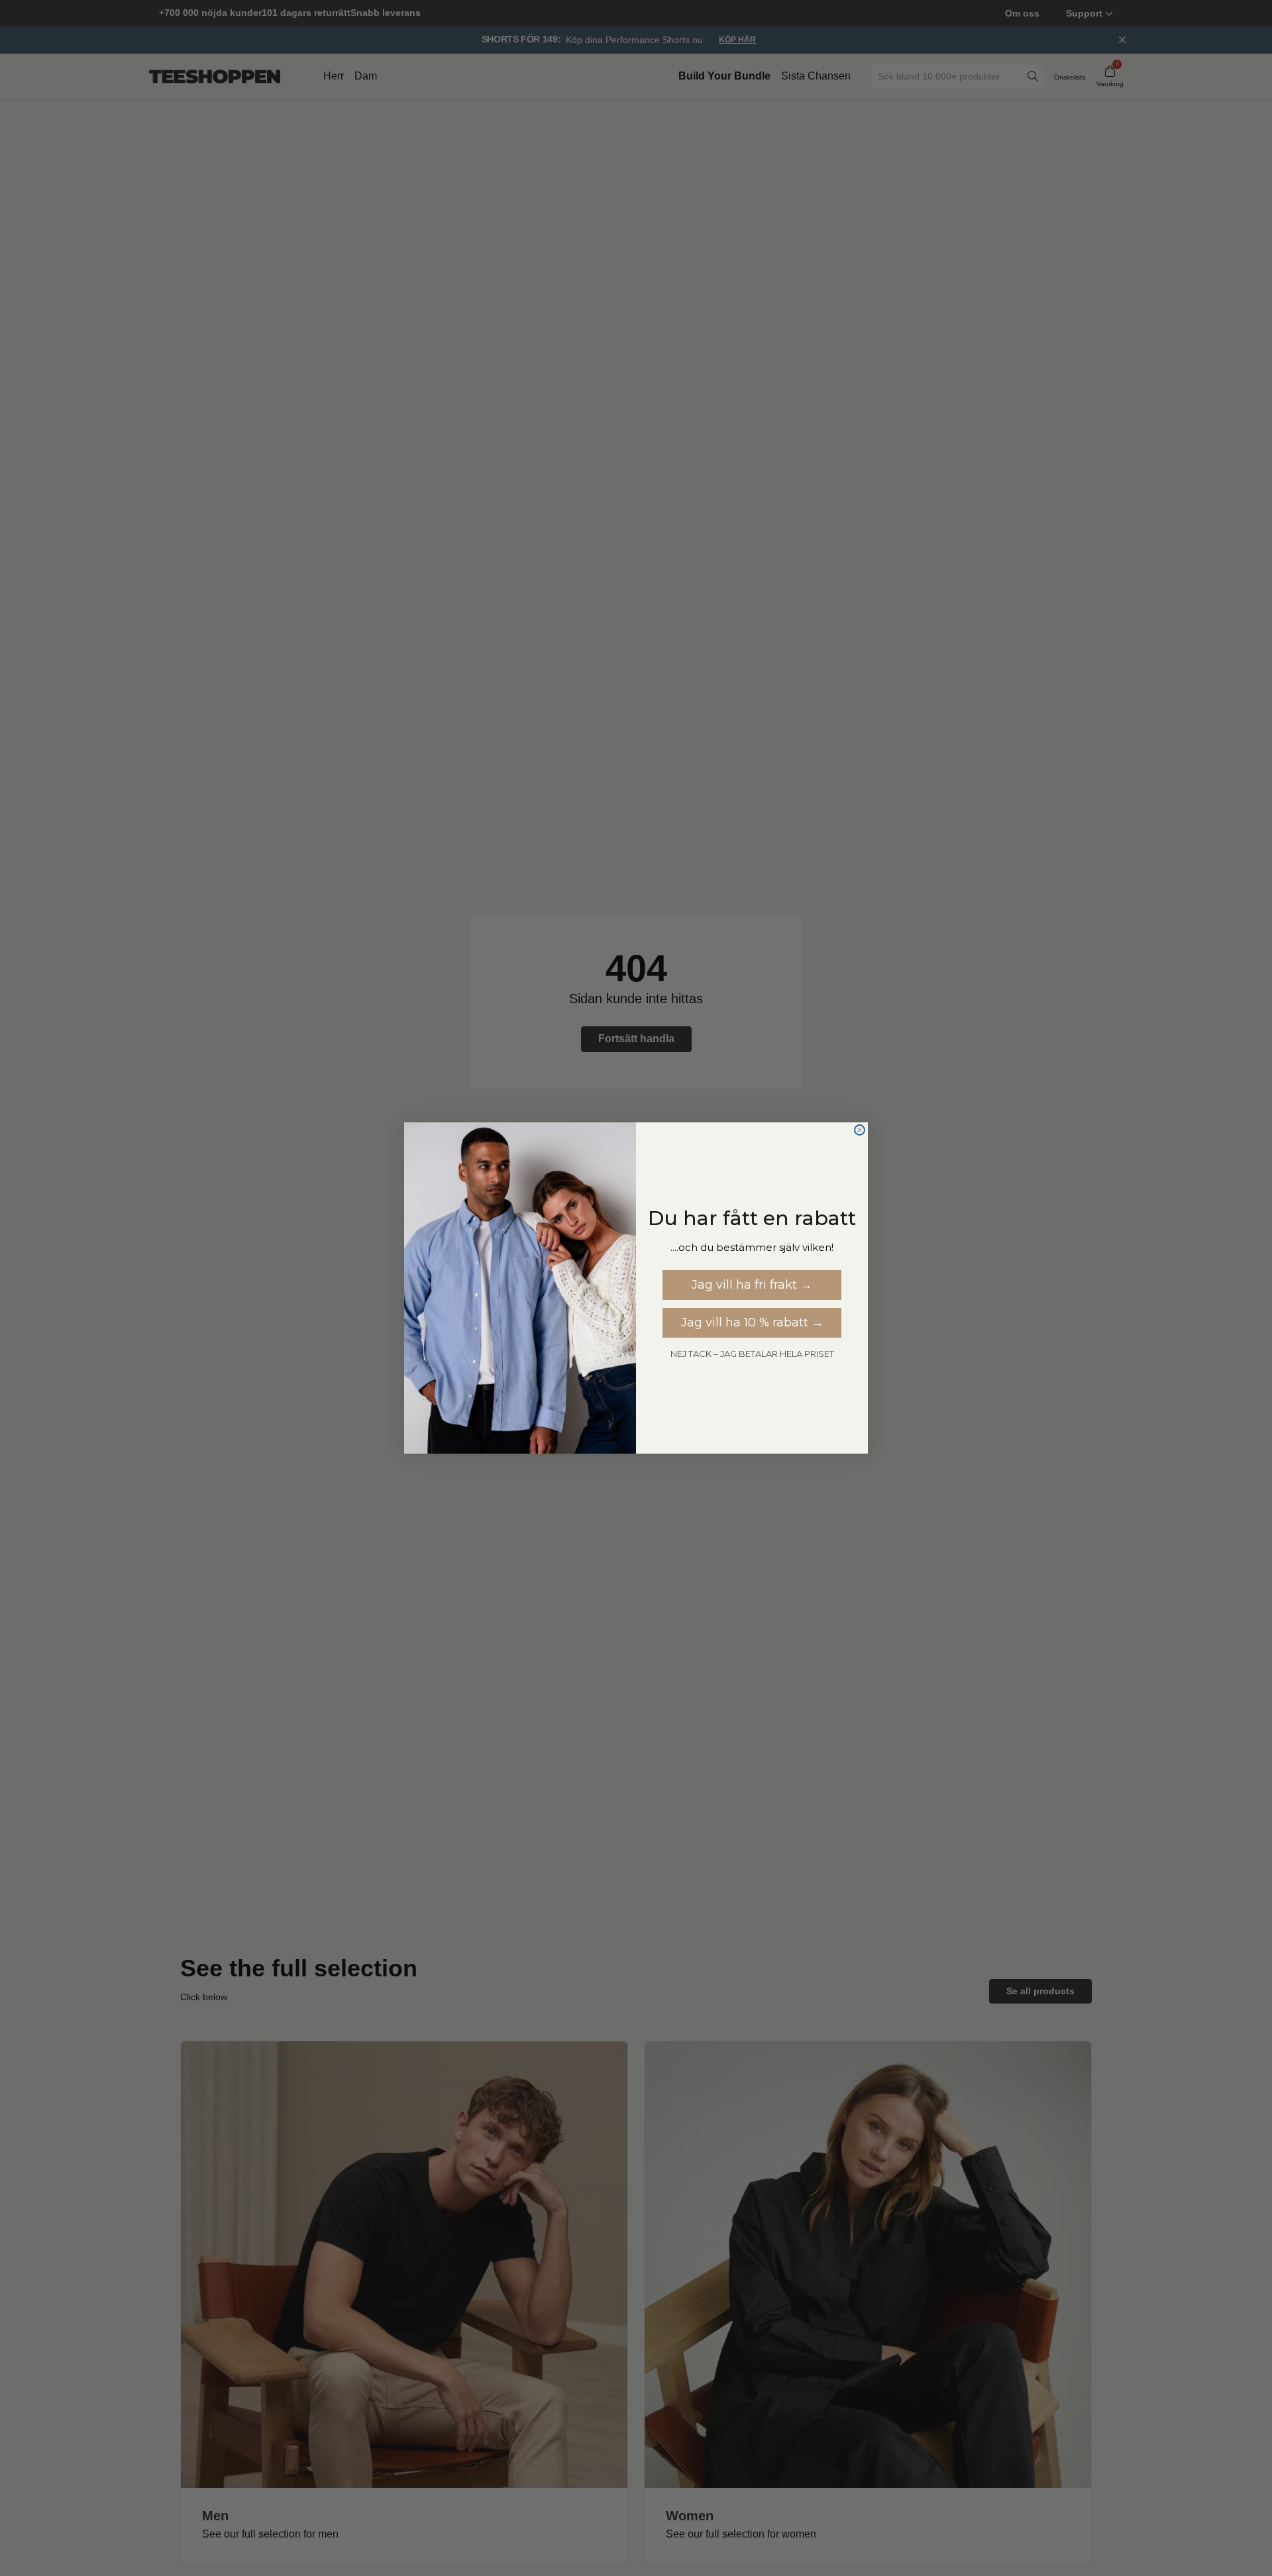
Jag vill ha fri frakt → (752, 1285)
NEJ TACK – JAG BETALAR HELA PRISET (752, 1354)
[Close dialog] (860, 1130)
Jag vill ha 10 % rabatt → (752, 1322)
